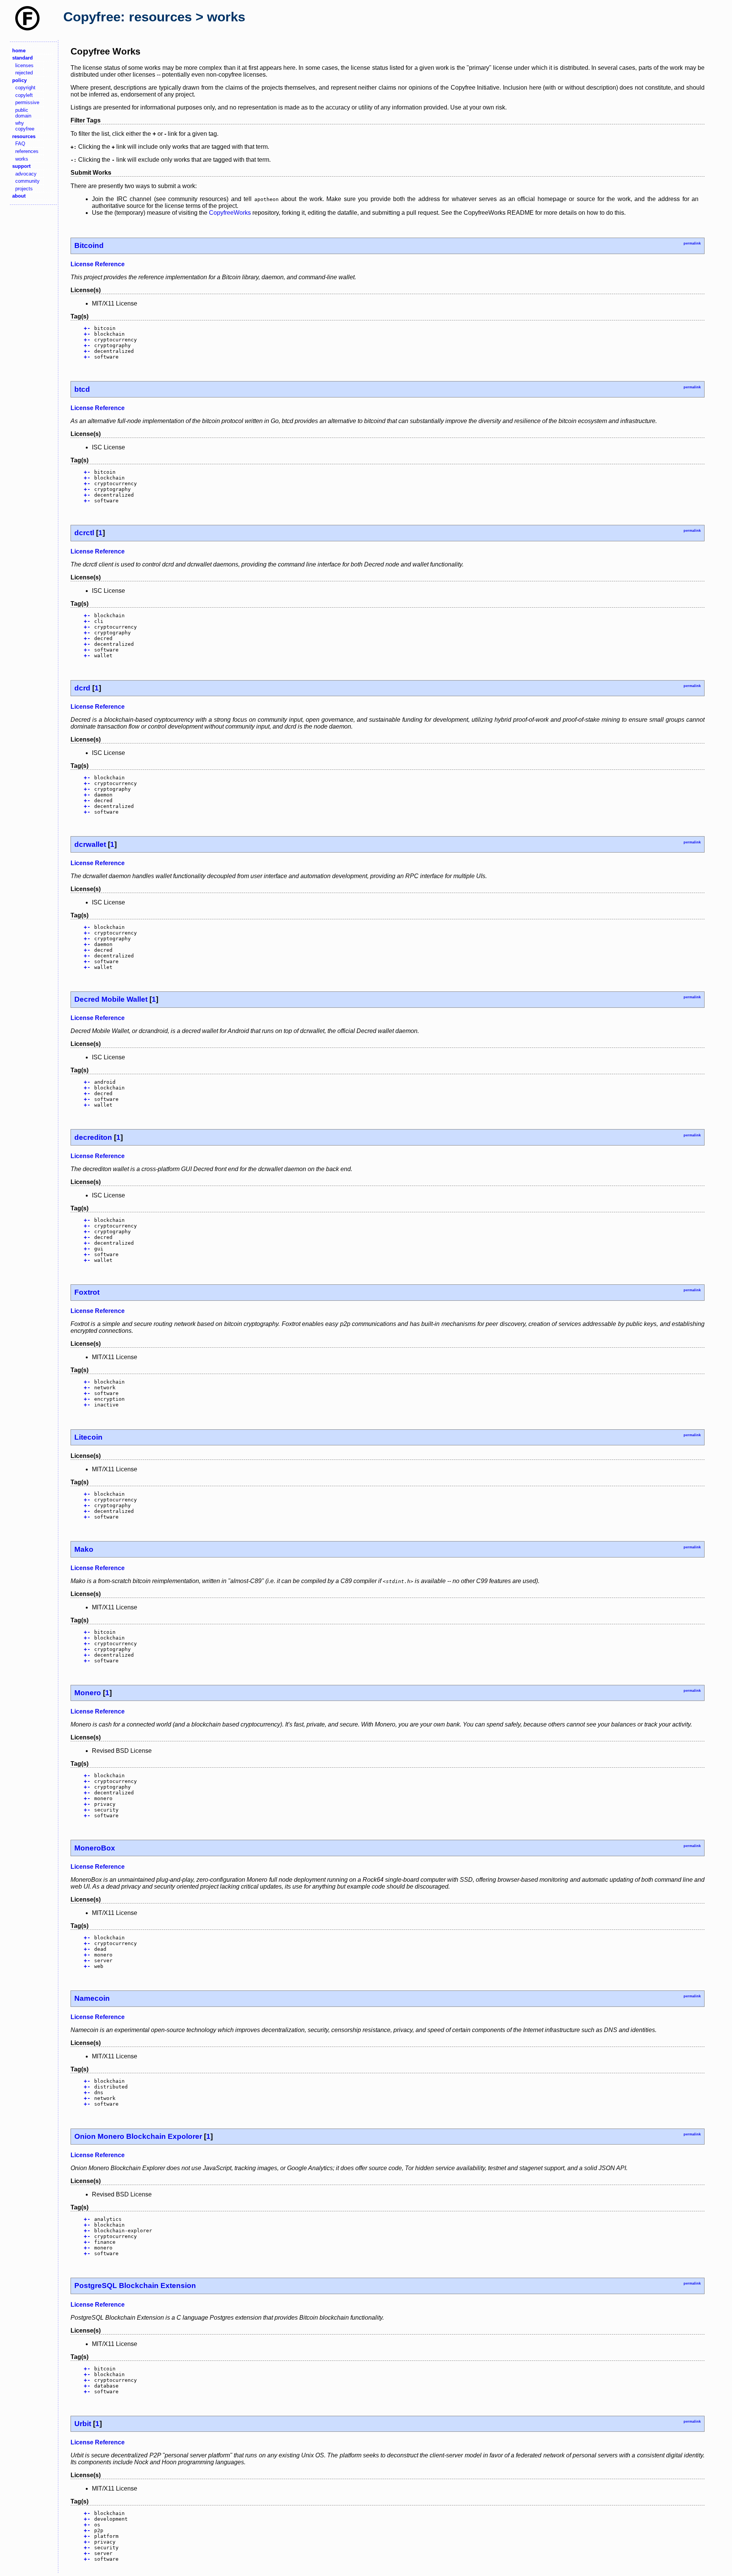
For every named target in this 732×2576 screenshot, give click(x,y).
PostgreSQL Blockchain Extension (135, 2286)
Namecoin (92, 1998)
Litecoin (88, 1437)
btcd (82, 389)
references (27, 151)
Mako (84, 1549)
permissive (27, 102)
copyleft (24, 95)
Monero (88, 1693)
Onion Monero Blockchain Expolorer (138, 2136)
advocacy (26, 174)
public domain (23, 113)
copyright (25, 88)
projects (24, 189)
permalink (692, 243)
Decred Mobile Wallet (111, 999)
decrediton (93, 1137)
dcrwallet (90, 844)
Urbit (83, 2424)
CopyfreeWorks (230, 213)
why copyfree (25, 126)
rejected (24, 73)
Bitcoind (89, 245)
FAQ (20, 144)
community (27, 181)
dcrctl (84, 533)
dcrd (82, 688)
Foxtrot (87, 1292)
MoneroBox (95, 1848)
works (22, 159)
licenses (24, 65)
